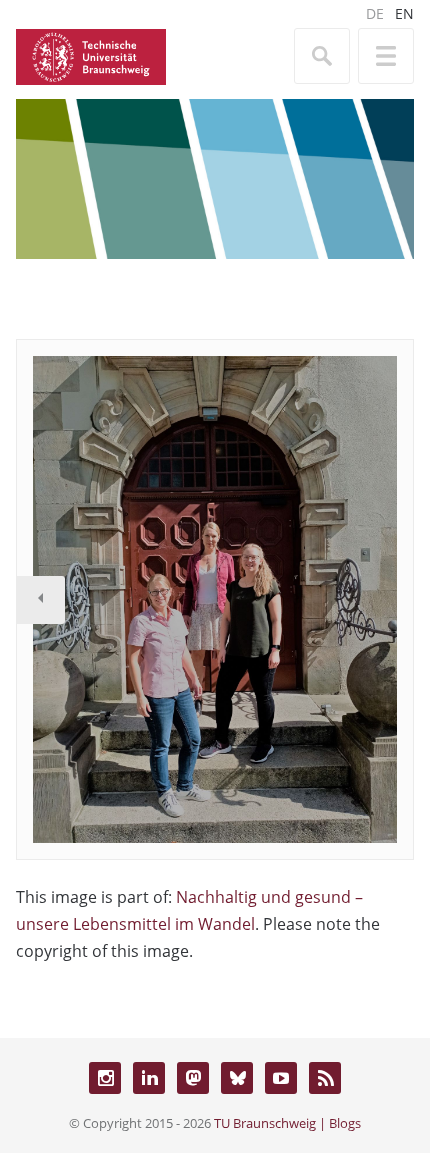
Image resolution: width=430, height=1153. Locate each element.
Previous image (41, 600)
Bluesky (237, 1078)
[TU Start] (91, 55)
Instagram (105, 1078)
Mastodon (193, 1078)
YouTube (281, 1078)
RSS (325, 1078)
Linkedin (149, 1078)
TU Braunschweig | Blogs (287, 1123)
